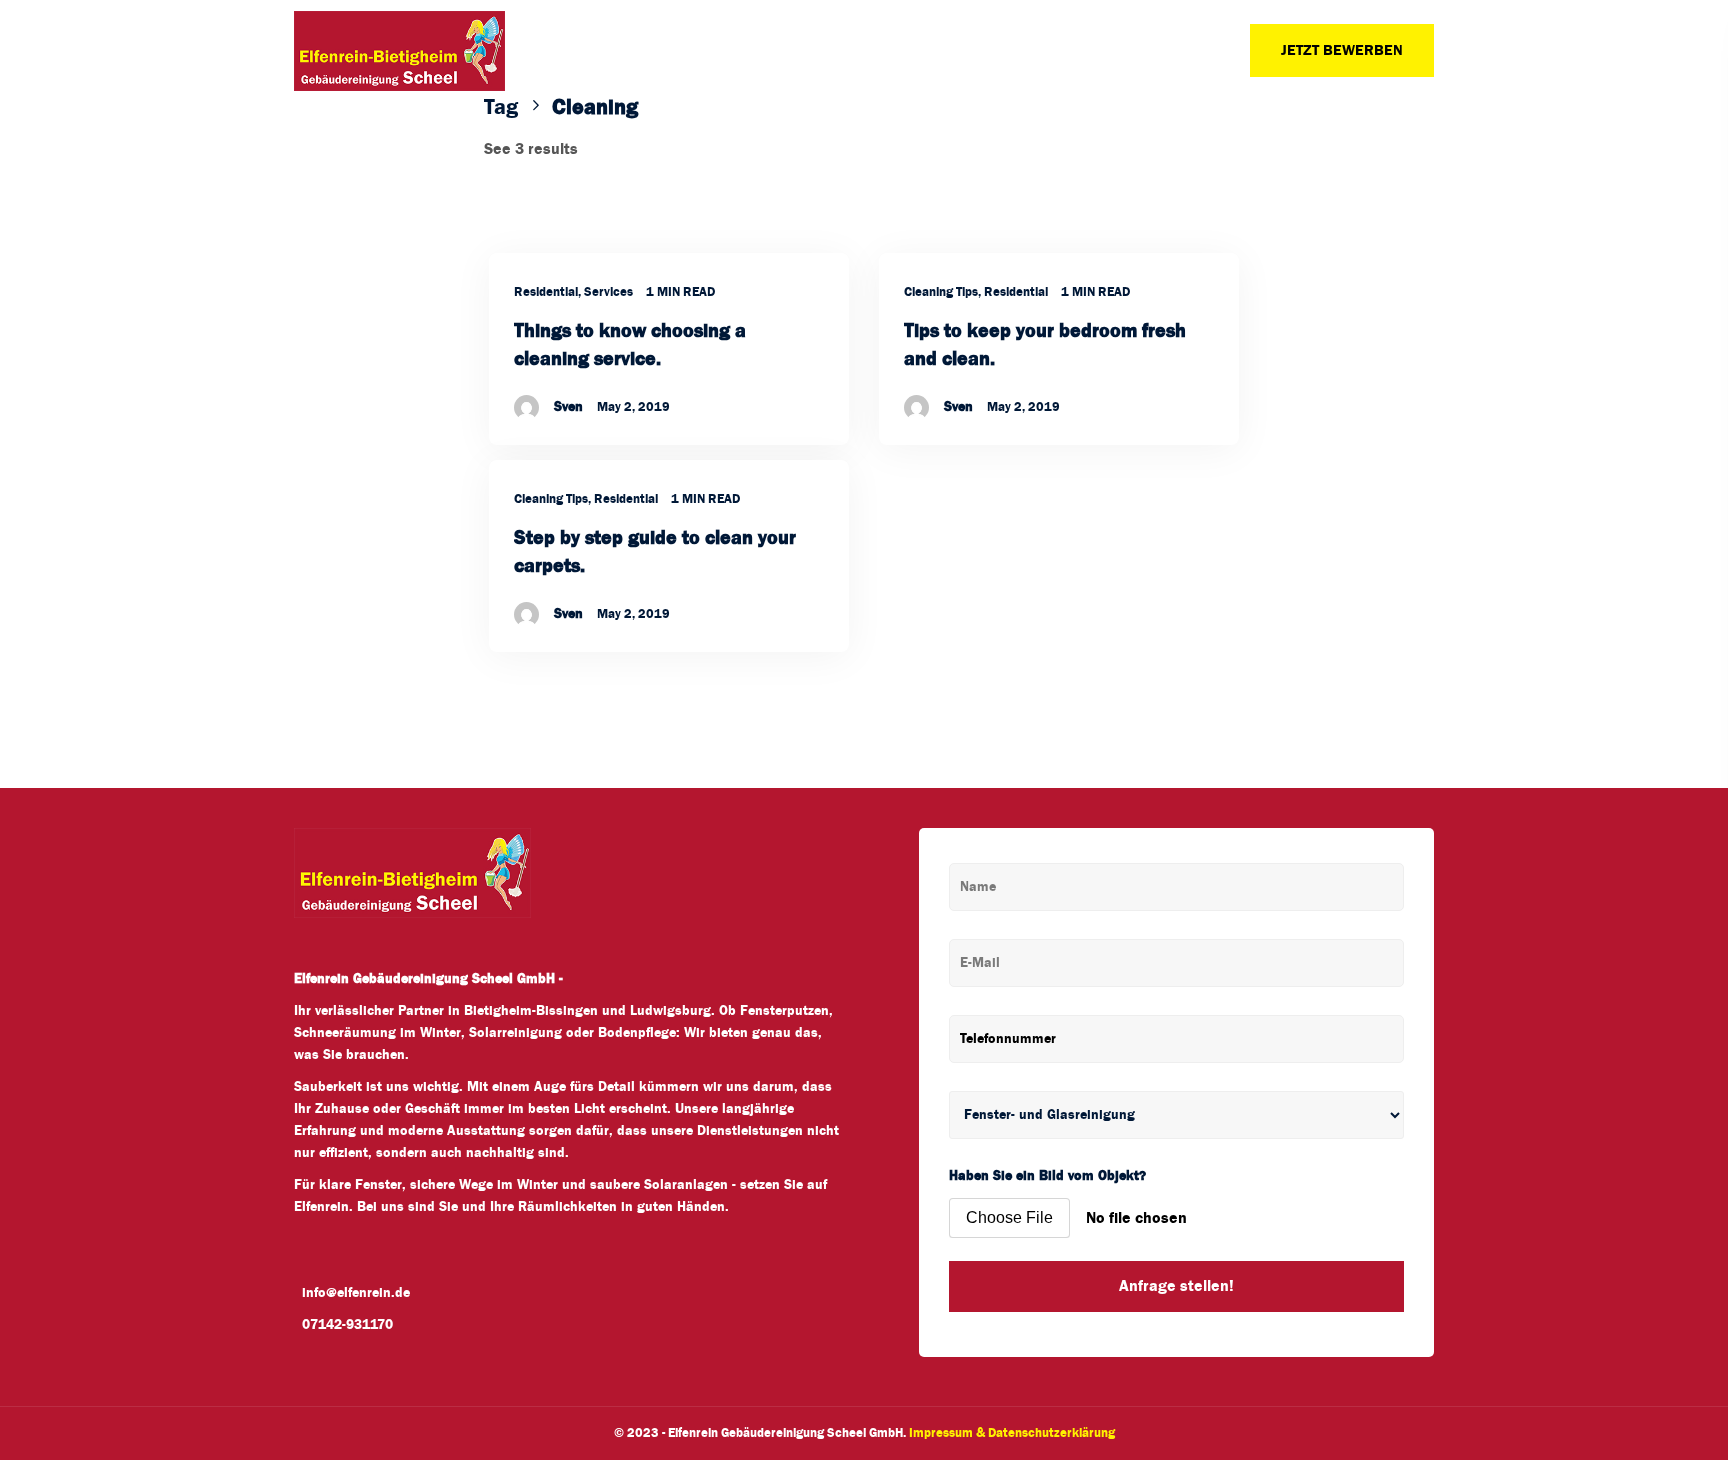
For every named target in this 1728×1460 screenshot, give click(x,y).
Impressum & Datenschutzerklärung (1012, 1433)
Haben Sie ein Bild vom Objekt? (1047, 1176)
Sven (568, 407)
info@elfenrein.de (356, 1293)
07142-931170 (347, 1325)
